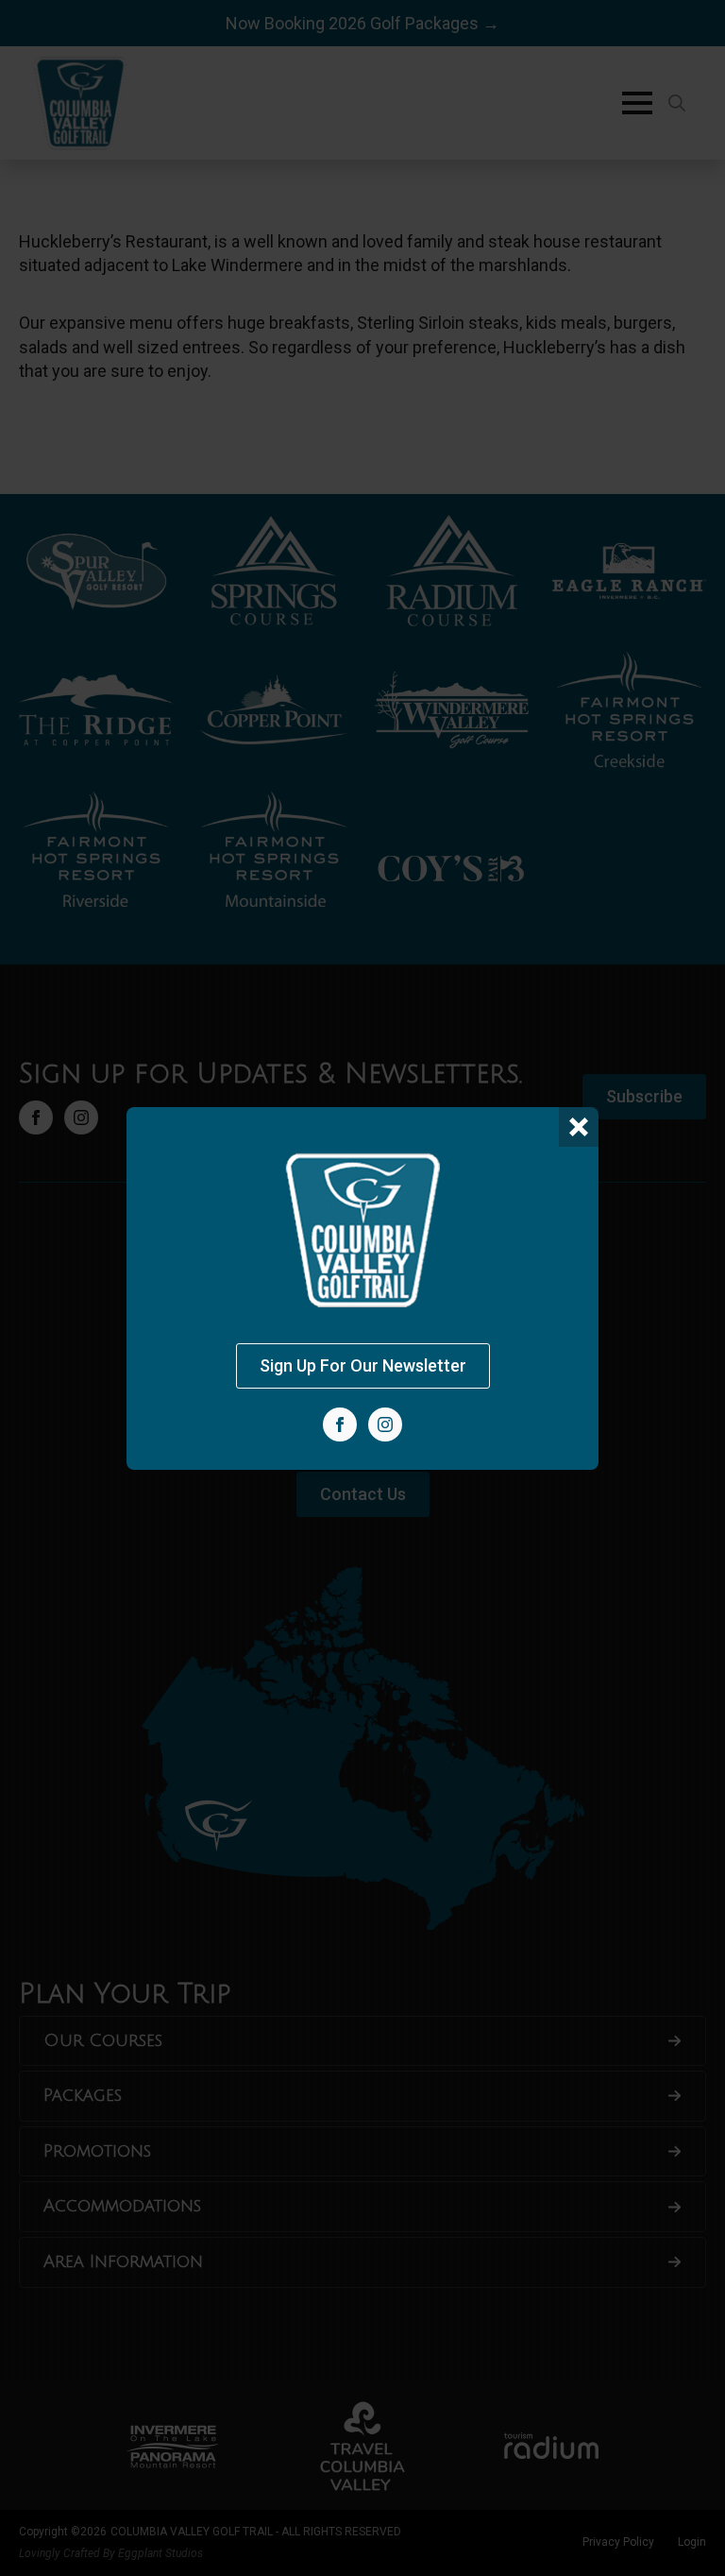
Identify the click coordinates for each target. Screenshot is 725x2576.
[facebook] (340, 1424)
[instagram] (385, 1424)
